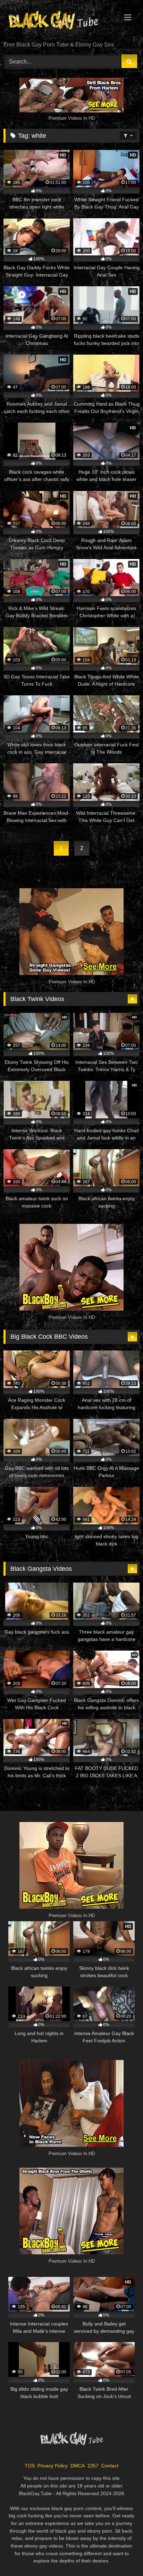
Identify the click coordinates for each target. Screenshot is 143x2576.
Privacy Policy (53, 2466)
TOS (30, 2466)
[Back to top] (121, 2555)
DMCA (78, 2466)
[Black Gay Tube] (59, 21)
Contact (110, 2466)
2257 (93, 2466)
